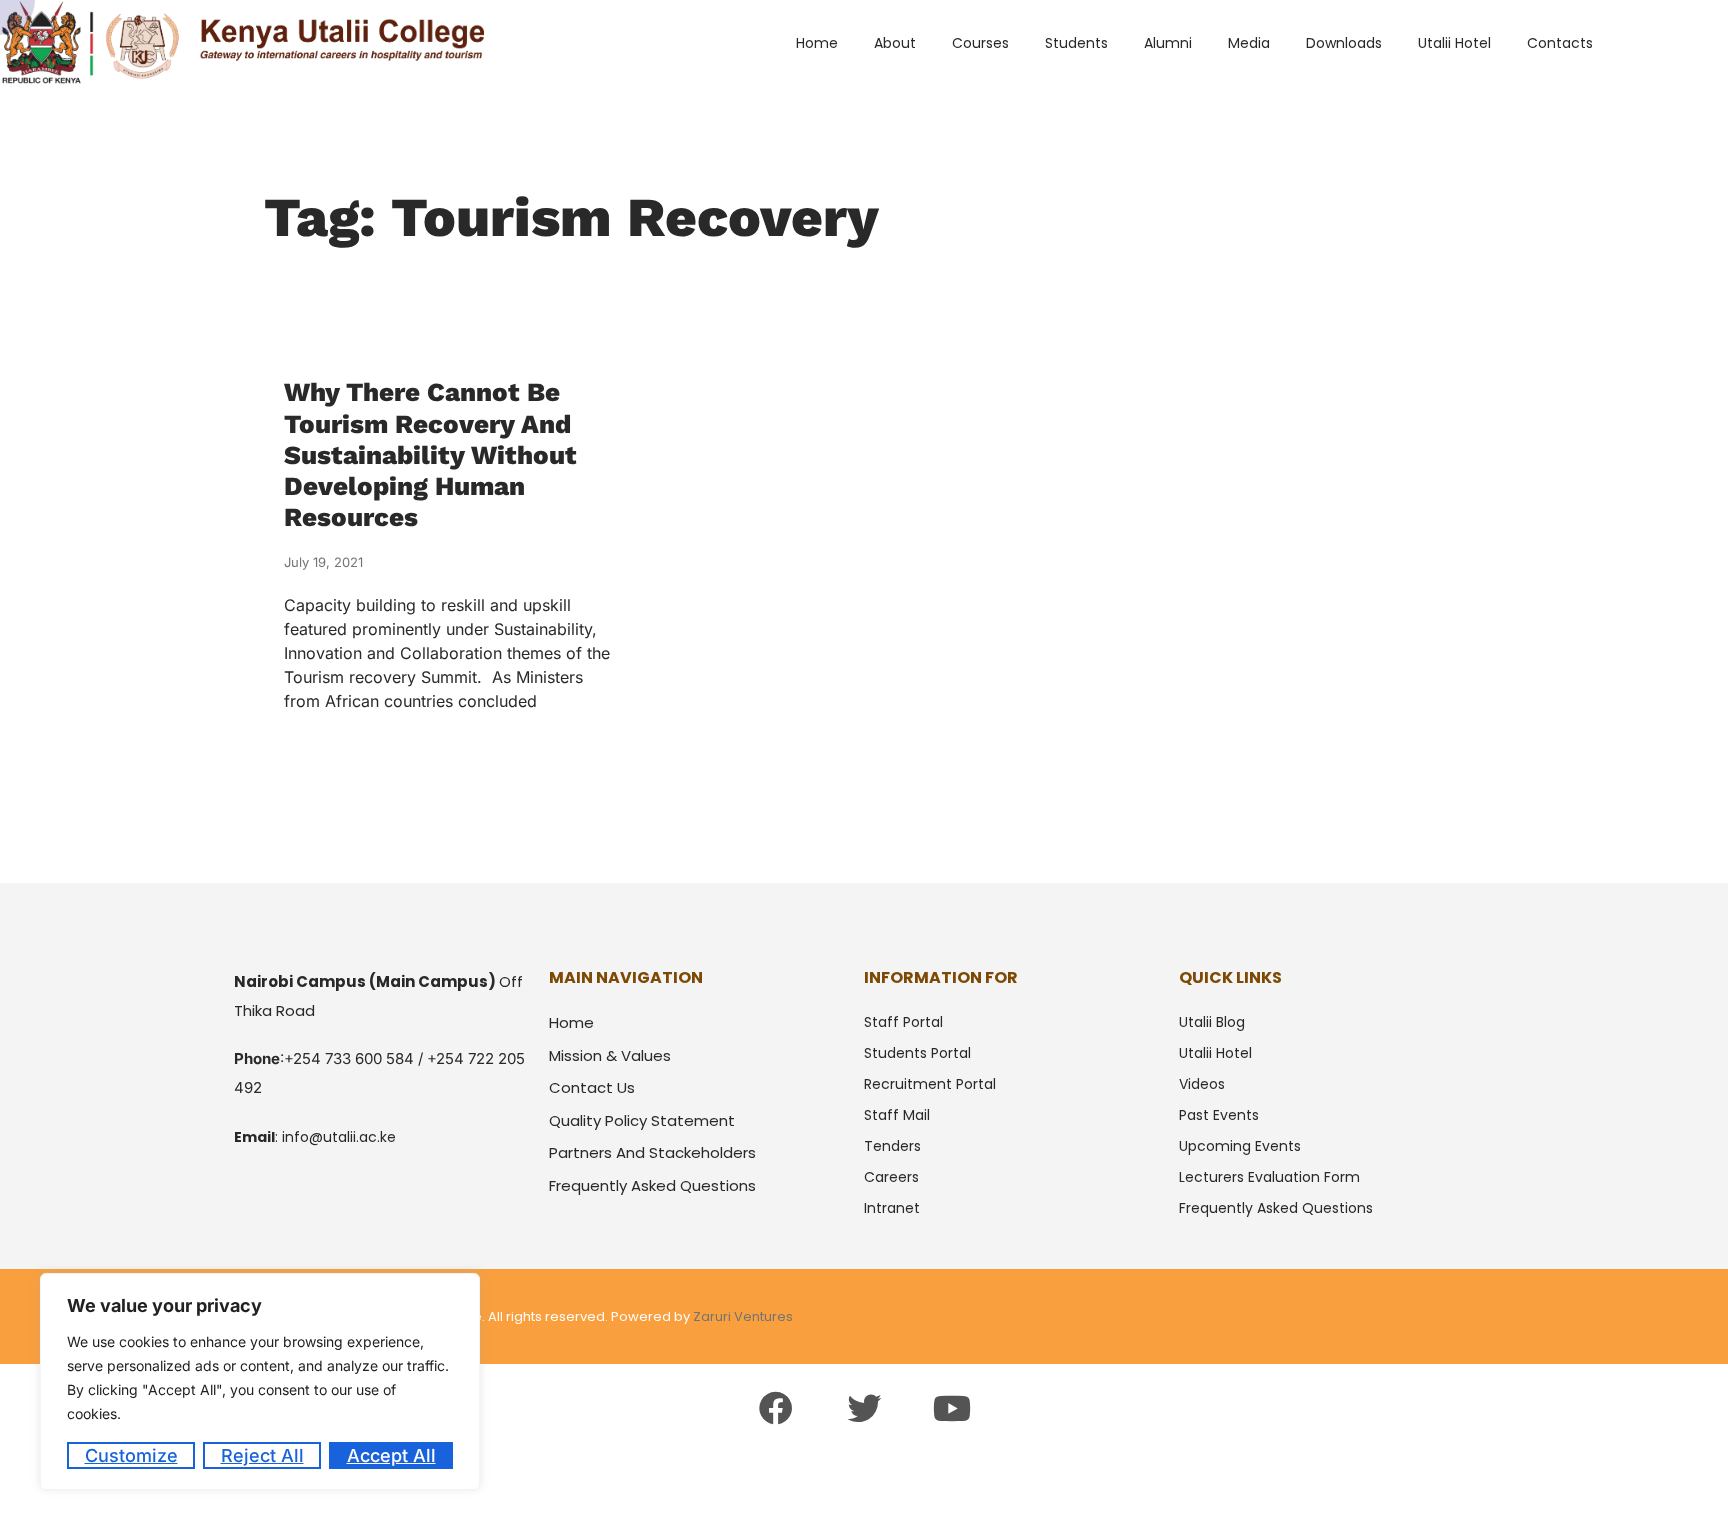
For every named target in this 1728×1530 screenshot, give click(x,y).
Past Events (1219, 1115)
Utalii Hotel (1454, 43)
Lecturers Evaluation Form (1269, 1177)
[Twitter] (864, 1408)
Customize (131, 1455)
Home (817, 43)
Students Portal (917, 1053)
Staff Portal (903, 1022)
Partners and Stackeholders (652, 1152)
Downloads (1344, 43)
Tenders (892, 1146)
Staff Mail (897, 1115)
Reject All (262, 1455)
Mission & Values (610, 1055)
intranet (892, 1208)
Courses (980, 43)
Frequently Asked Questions (652, 1185)
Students (1076, 43)
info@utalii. (320, 1137)
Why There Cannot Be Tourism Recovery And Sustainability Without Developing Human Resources (430, 454)
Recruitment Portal (930, 1084)
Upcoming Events (1240, 1146)
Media (1249, 43)
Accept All (391, 1455)
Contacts (1560, 43)
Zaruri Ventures (743, 1316)
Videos (1202, 1084)
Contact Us (592, 1087)
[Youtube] (952, 1408)
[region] (260, 1381)
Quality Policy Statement (642, 1120)
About (895, 43)
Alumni (1168, 43)
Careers (891, 1177)
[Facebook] (775, 1408)
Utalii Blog (1212, 1022)
